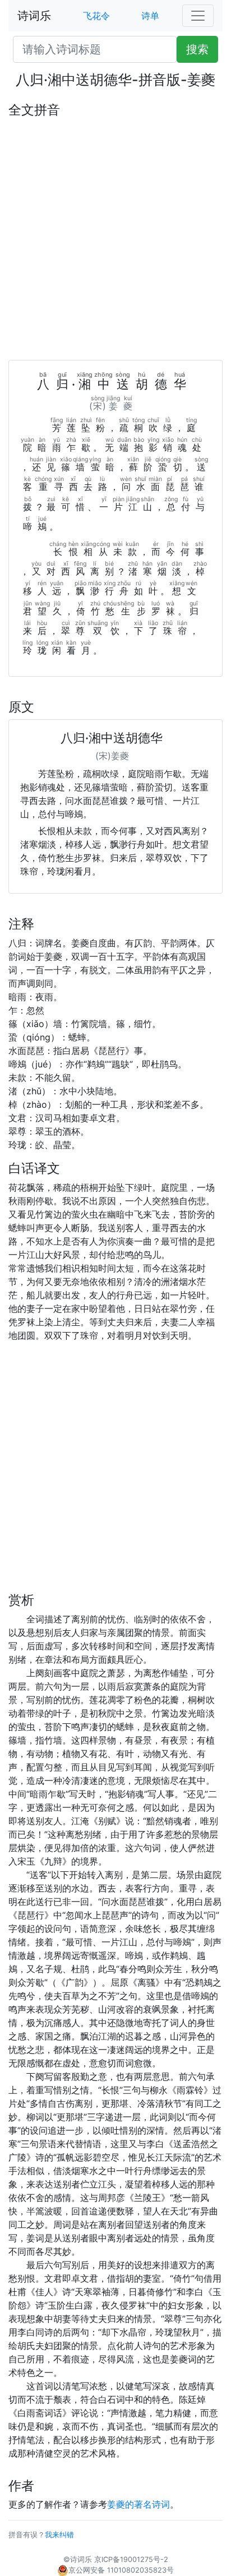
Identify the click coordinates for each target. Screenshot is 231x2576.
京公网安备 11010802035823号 (121, 2570)
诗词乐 (34, 16)
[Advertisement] (115, 239)
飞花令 (96, 16)
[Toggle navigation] (198, 16)
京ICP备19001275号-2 (131, 2559)
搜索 (197, 49)
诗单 (150, 16)
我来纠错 (59, 2535)
